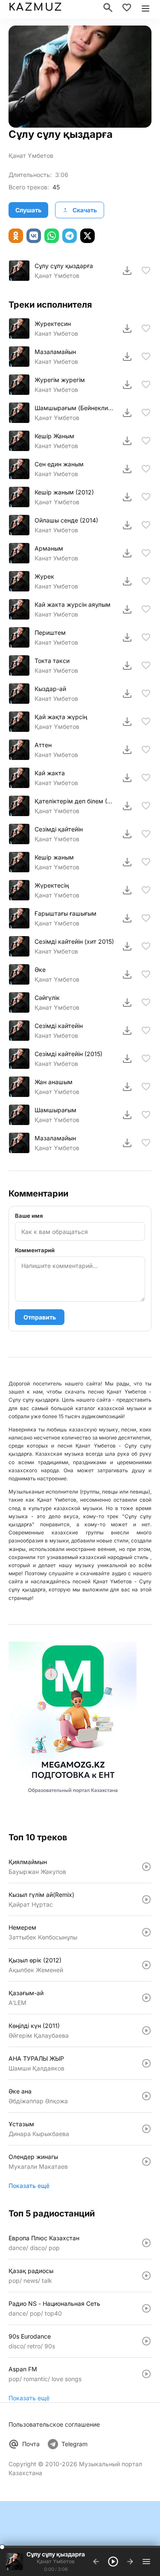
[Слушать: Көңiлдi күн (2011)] (146, 2031)
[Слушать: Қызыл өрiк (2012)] (146, 1965)
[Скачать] (127, 271)
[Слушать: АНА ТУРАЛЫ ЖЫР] (146, 2063)
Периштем (50, 633)
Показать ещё (29, 2186)
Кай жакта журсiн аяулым (73, 604)
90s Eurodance (30, 2336)
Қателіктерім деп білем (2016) (75, 801)
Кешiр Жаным (54, 436)
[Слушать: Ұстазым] (146, 2129)
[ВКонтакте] (34, 236)
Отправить (40, 1317)
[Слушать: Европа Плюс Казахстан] (146, 2243)
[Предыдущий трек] (96, 2562)
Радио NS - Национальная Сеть (54, 2303)
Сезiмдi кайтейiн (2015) (68, 1054)
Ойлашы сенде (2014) (66, 520)
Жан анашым (54, 1082)
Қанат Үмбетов (31, 156)
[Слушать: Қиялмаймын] (146, 1867)
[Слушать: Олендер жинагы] (146, 2162)
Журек (44, 576)
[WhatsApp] (52, 236)
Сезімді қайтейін (59, 829)
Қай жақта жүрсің (61, 717)
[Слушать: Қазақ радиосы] (146, 2276)
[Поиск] (108, 8)
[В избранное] (146, 271)
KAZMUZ (35, 7)
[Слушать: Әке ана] (146, 2096)
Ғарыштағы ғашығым (65, 913)
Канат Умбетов (56, 333)
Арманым (49, 548)
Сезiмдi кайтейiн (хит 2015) (74, 941)
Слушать (28, 210)
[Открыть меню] (145, 8)
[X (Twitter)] (87, 236)
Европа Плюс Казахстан (44, 2238)
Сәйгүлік (47, 998)
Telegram (74, 2444)
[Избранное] (127, 8)
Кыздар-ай (50, 689)
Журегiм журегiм (60, 380)
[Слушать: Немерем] (146, 1932)
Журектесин (53, 324)
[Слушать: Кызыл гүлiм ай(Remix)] (146, 1899)
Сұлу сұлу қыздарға (64, 266)
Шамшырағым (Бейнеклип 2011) (75, 408)
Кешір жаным (54, 857)
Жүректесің (52, 885)
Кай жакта (50, 773)
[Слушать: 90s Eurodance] (146, 2341)
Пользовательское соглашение (54, 2424)
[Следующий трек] (130, 2562)
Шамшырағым (55, 1110)
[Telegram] (70, 236)
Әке (40, 970)
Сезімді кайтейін (59, 1026)
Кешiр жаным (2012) (64, 492)
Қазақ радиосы (31, 2271)
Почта (31, 2444)
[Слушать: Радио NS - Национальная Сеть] (146, 2308)
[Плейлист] (146, 2562)
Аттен (43, 745)
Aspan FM (23, 2369)
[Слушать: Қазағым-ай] (146, 1998)
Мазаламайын (55, 352)
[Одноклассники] (16, 236)
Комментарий (35, 1250)
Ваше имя (29, 1216)
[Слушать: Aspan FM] (146, 2374)
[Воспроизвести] (19, 271)
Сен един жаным (59, 464)
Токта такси (52, 661)
